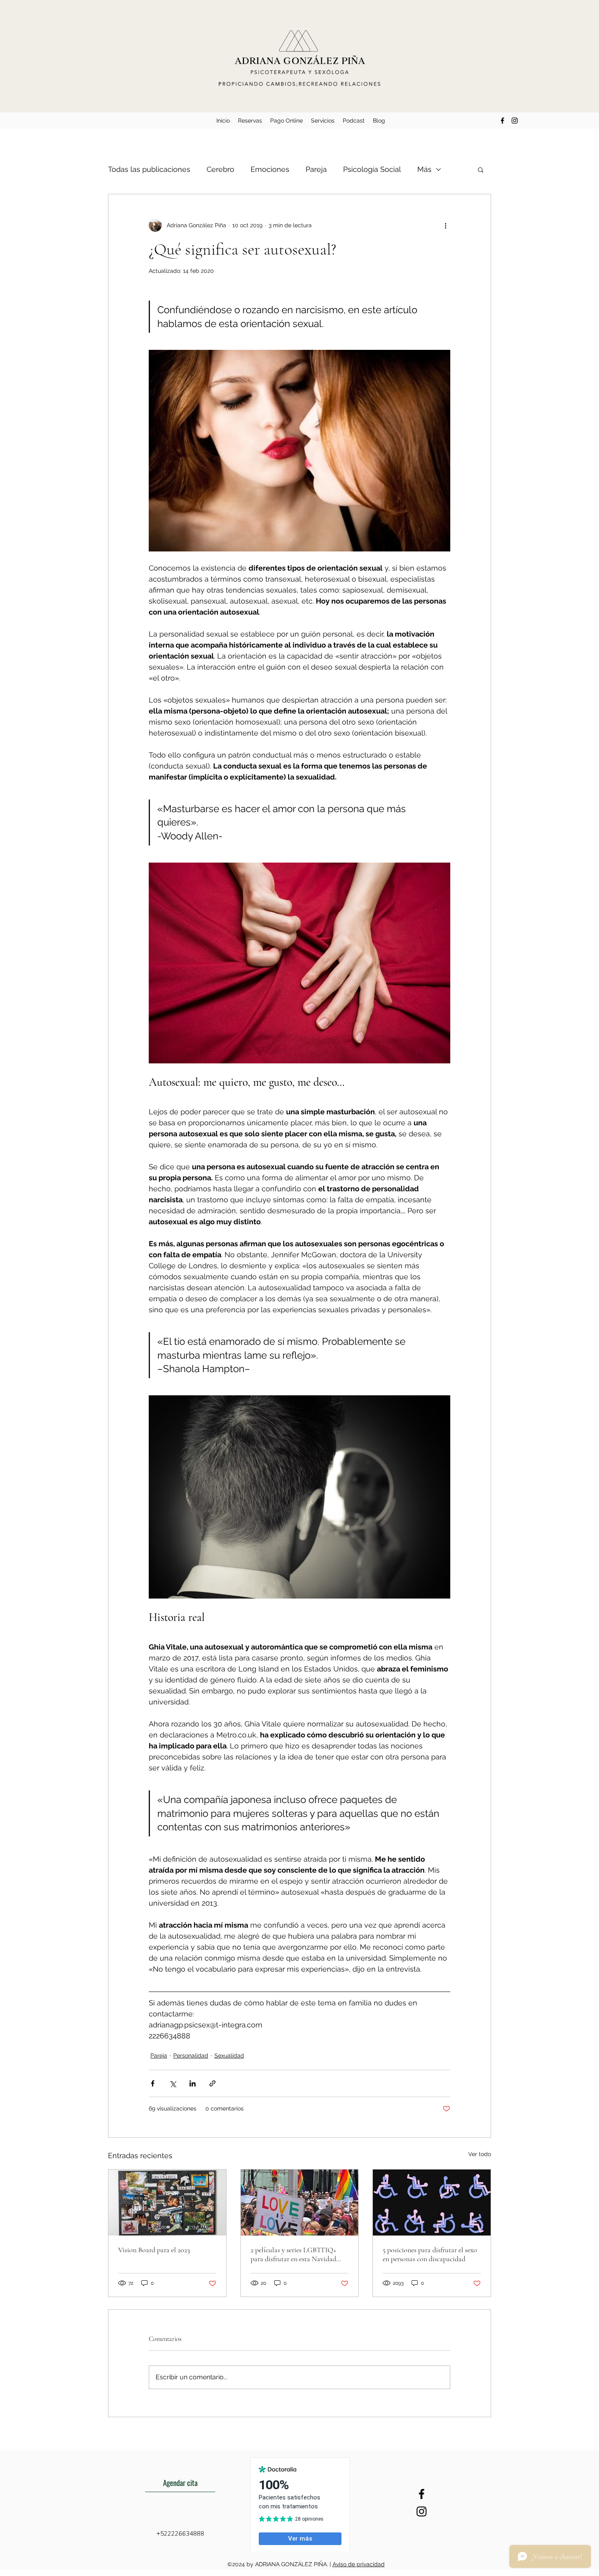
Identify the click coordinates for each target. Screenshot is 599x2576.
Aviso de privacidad (359, 2564)
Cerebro (220, 169)
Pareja (316, 169)
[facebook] (502, 121)
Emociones (270, 169)
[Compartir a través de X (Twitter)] (173, 2083)
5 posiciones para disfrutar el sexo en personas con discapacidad (430, 2254)
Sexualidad (229, 2056)
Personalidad (191, 2056)
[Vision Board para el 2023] (167, 2203)
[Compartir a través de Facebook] (153, 2083)
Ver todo (480, 2154)
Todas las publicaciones (149, 169)
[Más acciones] (445, 225)
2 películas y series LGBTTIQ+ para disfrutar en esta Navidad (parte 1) (293, 2254)
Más (424, 169)
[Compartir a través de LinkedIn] (193, 2083)
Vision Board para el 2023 (154, 2250)
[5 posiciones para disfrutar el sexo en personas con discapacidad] (432, 2203)
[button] (481, 169)
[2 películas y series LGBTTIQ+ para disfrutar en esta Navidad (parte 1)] (300, 2203)
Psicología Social (372, 169)
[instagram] (515, 121)
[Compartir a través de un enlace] (213, 2083)
